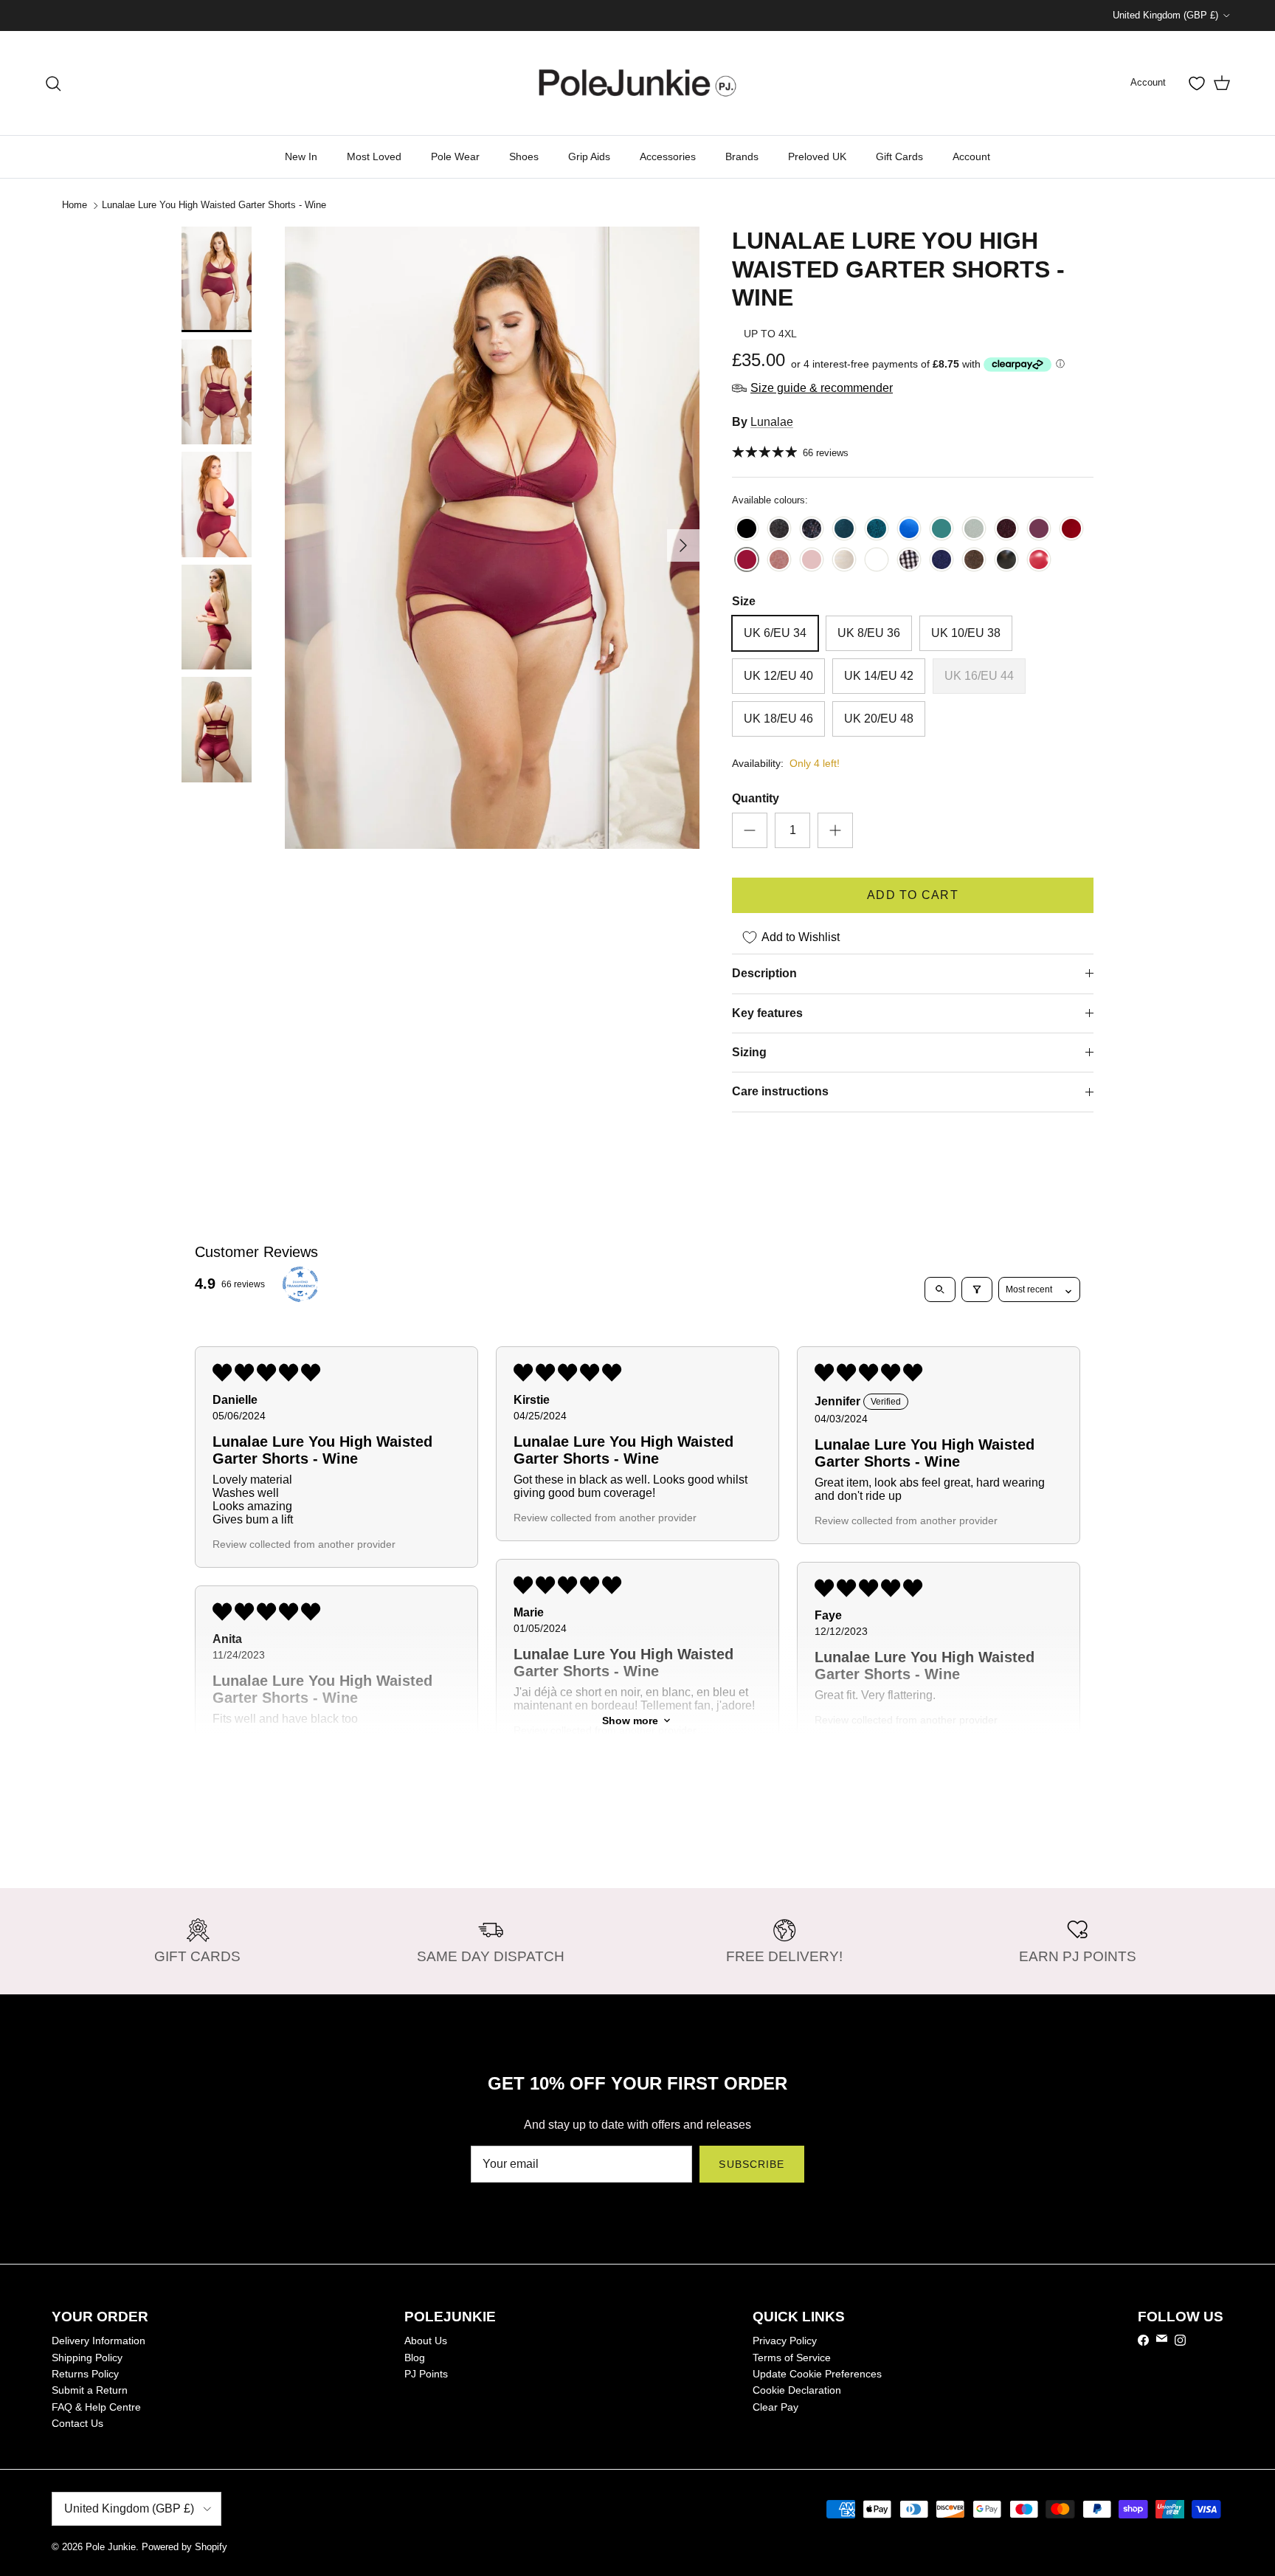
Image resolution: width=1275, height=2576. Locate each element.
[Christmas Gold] (844, 561)
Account (971, 156)
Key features (767, 1013)
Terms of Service (792, 2358)
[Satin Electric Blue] (909, 530)
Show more (630, 1721)
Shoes (524, 156)
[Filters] (977, 1289)
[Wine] (747, 561)
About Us (426, 2341)
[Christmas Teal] (844, 530)
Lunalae (772, 422)
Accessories (668, 156)
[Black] (747, 530)
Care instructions (780, 1091)
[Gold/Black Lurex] (974, 561)
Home (75, 205)
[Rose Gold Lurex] (779, 561)
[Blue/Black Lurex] (941, 561)
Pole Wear (455, 156)
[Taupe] (812, 561)
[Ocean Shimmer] (877, 530)
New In (301, 156)
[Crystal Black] (779, 530)
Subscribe (751, 2164)
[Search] (53, 83)
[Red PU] (1039, 561)
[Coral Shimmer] (1006, 530)
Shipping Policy (87, 2358)
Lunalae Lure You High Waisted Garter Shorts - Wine (214, 205)
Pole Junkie (111, 2547)
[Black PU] (1006, 561)
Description (764, 973)
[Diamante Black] (909, 561)
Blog (415, 2358)
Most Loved (374, 156)
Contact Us (77, 2423)
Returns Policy (85, 2374)
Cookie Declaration (797, 2390)
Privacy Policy (785, 2341)
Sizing (749, 1052)
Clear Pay (775, 2407)
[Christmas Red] (1071, 530)
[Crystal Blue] (974, 530)
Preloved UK (817, 156)
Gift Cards (899, 156)
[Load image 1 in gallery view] (492, 538)
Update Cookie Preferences (817, 2374)
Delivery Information (99, 2341)
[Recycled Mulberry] (1039, 530)
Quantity (756, 798)
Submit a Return (90, 2390)
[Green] (941, 530)
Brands (742, 156)
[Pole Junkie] (637, 83)
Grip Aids (589, 156)
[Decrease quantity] (750, 830)
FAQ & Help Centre (96, 2407)
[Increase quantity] (835, 830)
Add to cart (913, 895)
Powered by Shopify (184, 2547)
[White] (877, 561)
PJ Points (426, 2374)
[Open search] (940, 1289)
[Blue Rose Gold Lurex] (812, 530)
